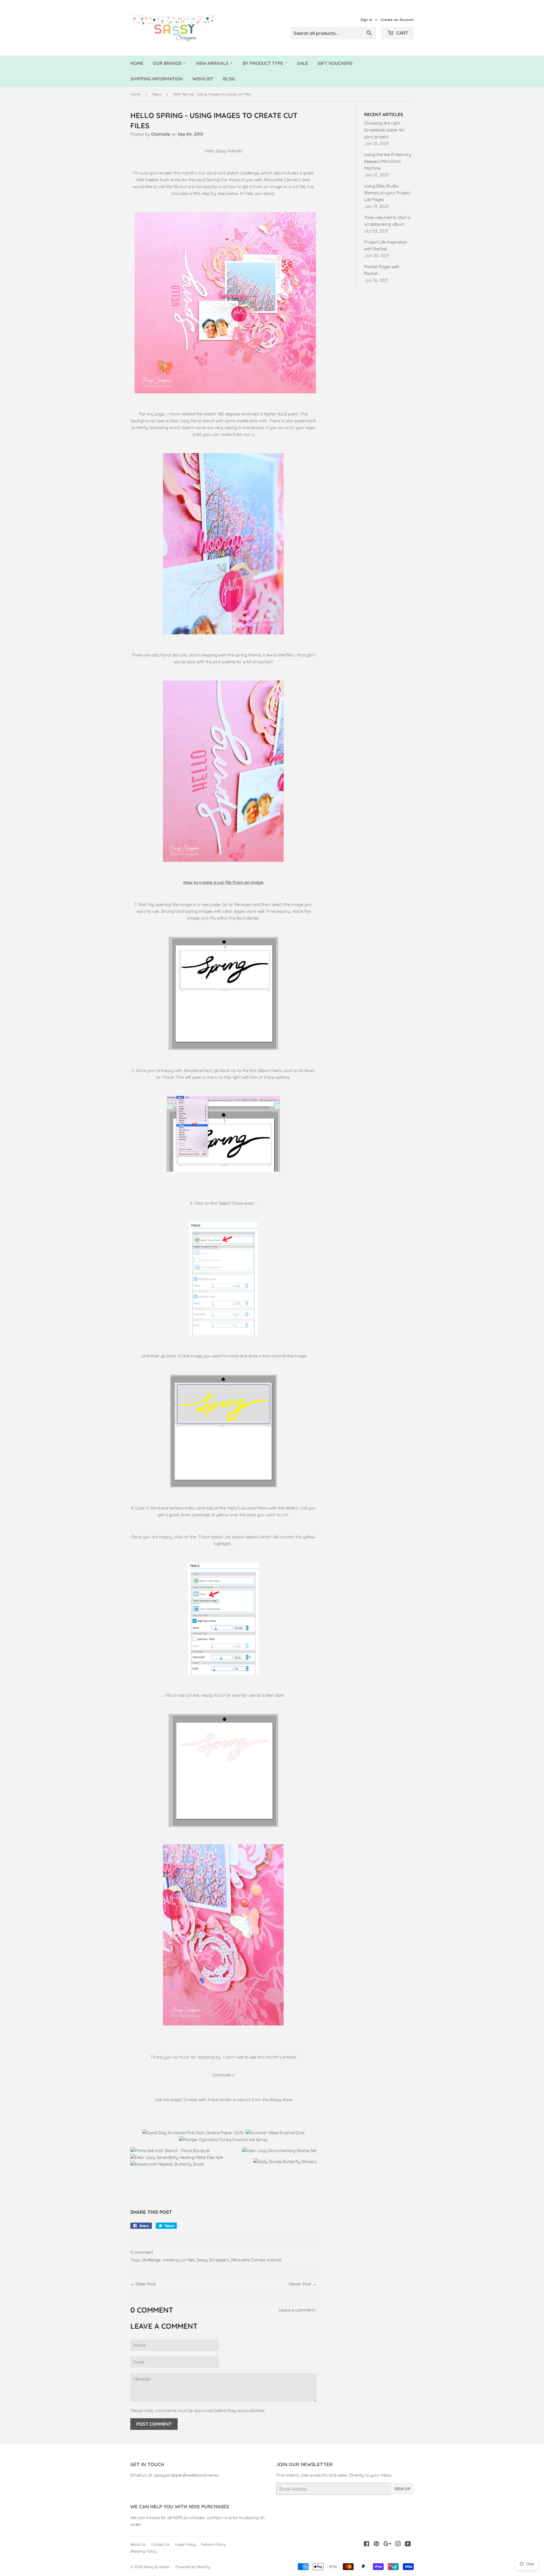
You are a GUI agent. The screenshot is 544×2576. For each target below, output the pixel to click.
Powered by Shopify (193, 2567)
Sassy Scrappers (213, 2260)
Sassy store (281, 2100)
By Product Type (263, 63)
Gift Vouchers (335, 63)
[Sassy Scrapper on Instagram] (398, 2544)
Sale (303, 63)
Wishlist (203, 79)
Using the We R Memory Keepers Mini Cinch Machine (388, 161)
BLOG (229, 79)
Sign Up (402, 2489)
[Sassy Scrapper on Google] (387, 2544)
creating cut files (178, 2260)
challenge (151, 2260)
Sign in (366, 20)
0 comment (142, 2252)
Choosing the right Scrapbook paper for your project (384, 130)
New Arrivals (213, 63)
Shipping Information (157, 79)
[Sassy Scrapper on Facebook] (366, 2544)
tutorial (274, 2260)
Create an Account (397, 20)
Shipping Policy (143, 2551)
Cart (402, 33)
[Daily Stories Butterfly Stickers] (285, 2162)
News (157, 94)
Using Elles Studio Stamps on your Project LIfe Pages (387, 193)
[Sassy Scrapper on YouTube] (408, 2544)
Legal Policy (185, 2544)
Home (137, 63)
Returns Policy (213, 2544)
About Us (138, 2544)
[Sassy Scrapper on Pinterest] (376, 2544)
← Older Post (143, 2284)
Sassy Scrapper (157, 2567)
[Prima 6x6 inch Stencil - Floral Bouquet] (170, 2150)
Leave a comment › (298, 2310)
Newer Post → (303, 2284)
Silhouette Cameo (248, 2260)
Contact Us (160, 2544)
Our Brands (168, 63)
